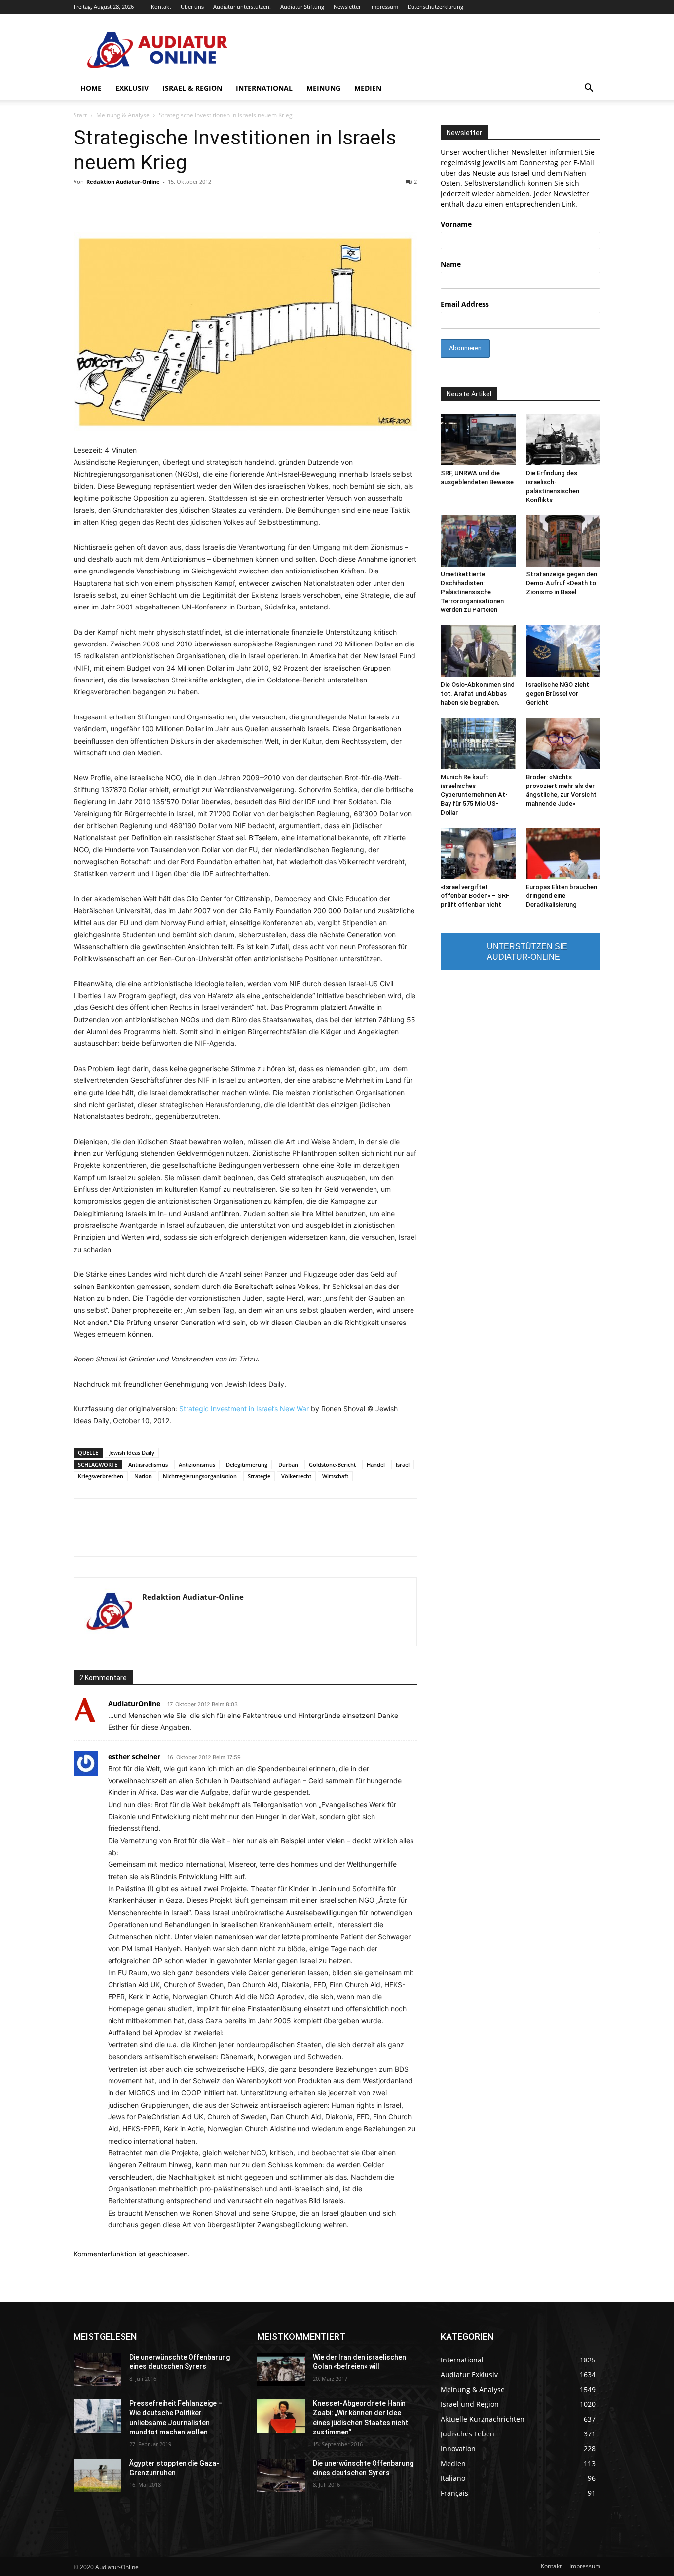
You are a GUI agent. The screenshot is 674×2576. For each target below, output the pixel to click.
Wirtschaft (335, 1476)
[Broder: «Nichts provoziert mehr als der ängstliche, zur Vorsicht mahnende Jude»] (563, 744)
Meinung (323, 88)
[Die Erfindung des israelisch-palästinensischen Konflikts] (563, 440)
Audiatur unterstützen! (242, 7)
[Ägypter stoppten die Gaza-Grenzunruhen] (97, 2475)
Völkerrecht (296, 1476)
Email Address (465, 304)
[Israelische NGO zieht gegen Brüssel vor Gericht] (563, 651)
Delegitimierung (247, 1464)
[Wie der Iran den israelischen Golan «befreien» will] (281, 2369)
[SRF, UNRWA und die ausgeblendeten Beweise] (478, 440)
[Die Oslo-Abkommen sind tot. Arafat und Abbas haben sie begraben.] (478, 651)
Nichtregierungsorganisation (200, 1476)
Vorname (456, 224)
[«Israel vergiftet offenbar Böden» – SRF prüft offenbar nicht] (478, 854)
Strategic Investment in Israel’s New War (244, 1409)
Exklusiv (132, 88)
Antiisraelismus (148, 1464)
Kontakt (161, 7)
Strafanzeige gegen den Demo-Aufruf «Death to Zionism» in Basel (562, 583)
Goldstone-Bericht (332, 1464)
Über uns (192, 7)
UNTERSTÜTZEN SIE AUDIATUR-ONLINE (527, 952)
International (264, 88)
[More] (484, 1536)
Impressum (384, 7)
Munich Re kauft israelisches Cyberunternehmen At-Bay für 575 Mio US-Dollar (474, 795)
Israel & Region (192, 88)
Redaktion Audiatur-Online (123, 182)
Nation (143, 1476)
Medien (368, 88)
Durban (288, 1464)
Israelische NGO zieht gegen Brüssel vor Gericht (558, 694)
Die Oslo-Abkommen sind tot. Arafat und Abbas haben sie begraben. (478, 694)
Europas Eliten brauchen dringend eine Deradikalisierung (562, 896)
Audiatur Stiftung (302, 7)
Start (80, 115)
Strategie (259, 1476)
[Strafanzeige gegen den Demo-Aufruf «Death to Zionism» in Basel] (563, 541)
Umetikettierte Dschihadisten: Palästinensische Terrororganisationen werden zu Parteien (472, 592)
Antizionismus (197, 1464)
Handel (376, 1464)
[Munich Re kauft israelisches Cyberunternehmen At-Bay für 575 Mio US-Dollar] (478, 744)
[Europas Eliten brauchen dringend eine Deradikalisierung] (563, 854)
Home (91, 88)
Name (451, 264)
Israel (403, 1464)
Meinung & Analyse (123, 115)
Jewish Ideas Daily (132, 1452)
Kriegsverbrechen (101, 1476)
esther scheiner (134, 1757)
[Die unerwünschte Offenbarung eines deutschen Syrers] (97, 2369)
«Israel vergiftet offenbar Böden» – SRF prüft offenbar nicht (475, 896)
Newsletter (347, 7)
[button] (589, 89)
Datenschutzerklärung (435, 7)
